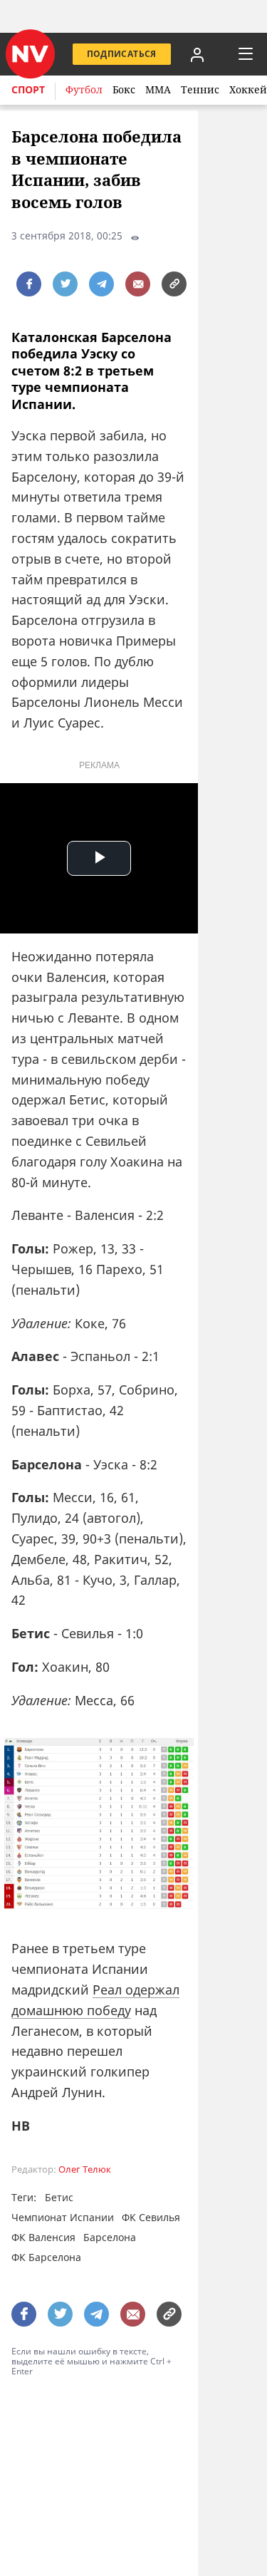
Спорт (28, 89)
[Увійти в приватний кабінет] (197, 54)
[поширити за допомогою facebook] (29, 284)
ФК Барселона (46, 2257)
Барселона (110, 2237)
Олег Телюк (85, 2169)
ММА (158, 89)
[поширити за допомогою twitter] (65, 284)
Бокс (124, 89)
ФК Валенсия (43, 2237)
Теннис (200, 89)
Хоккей (248, 89)
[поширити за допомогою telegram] (101, 284)
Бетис (59, 2197)
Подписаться (122, 54)
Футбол (84, 89)
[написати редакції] (138, 284)
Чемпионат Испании (63, 2217)
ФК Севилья (151, 2217)
